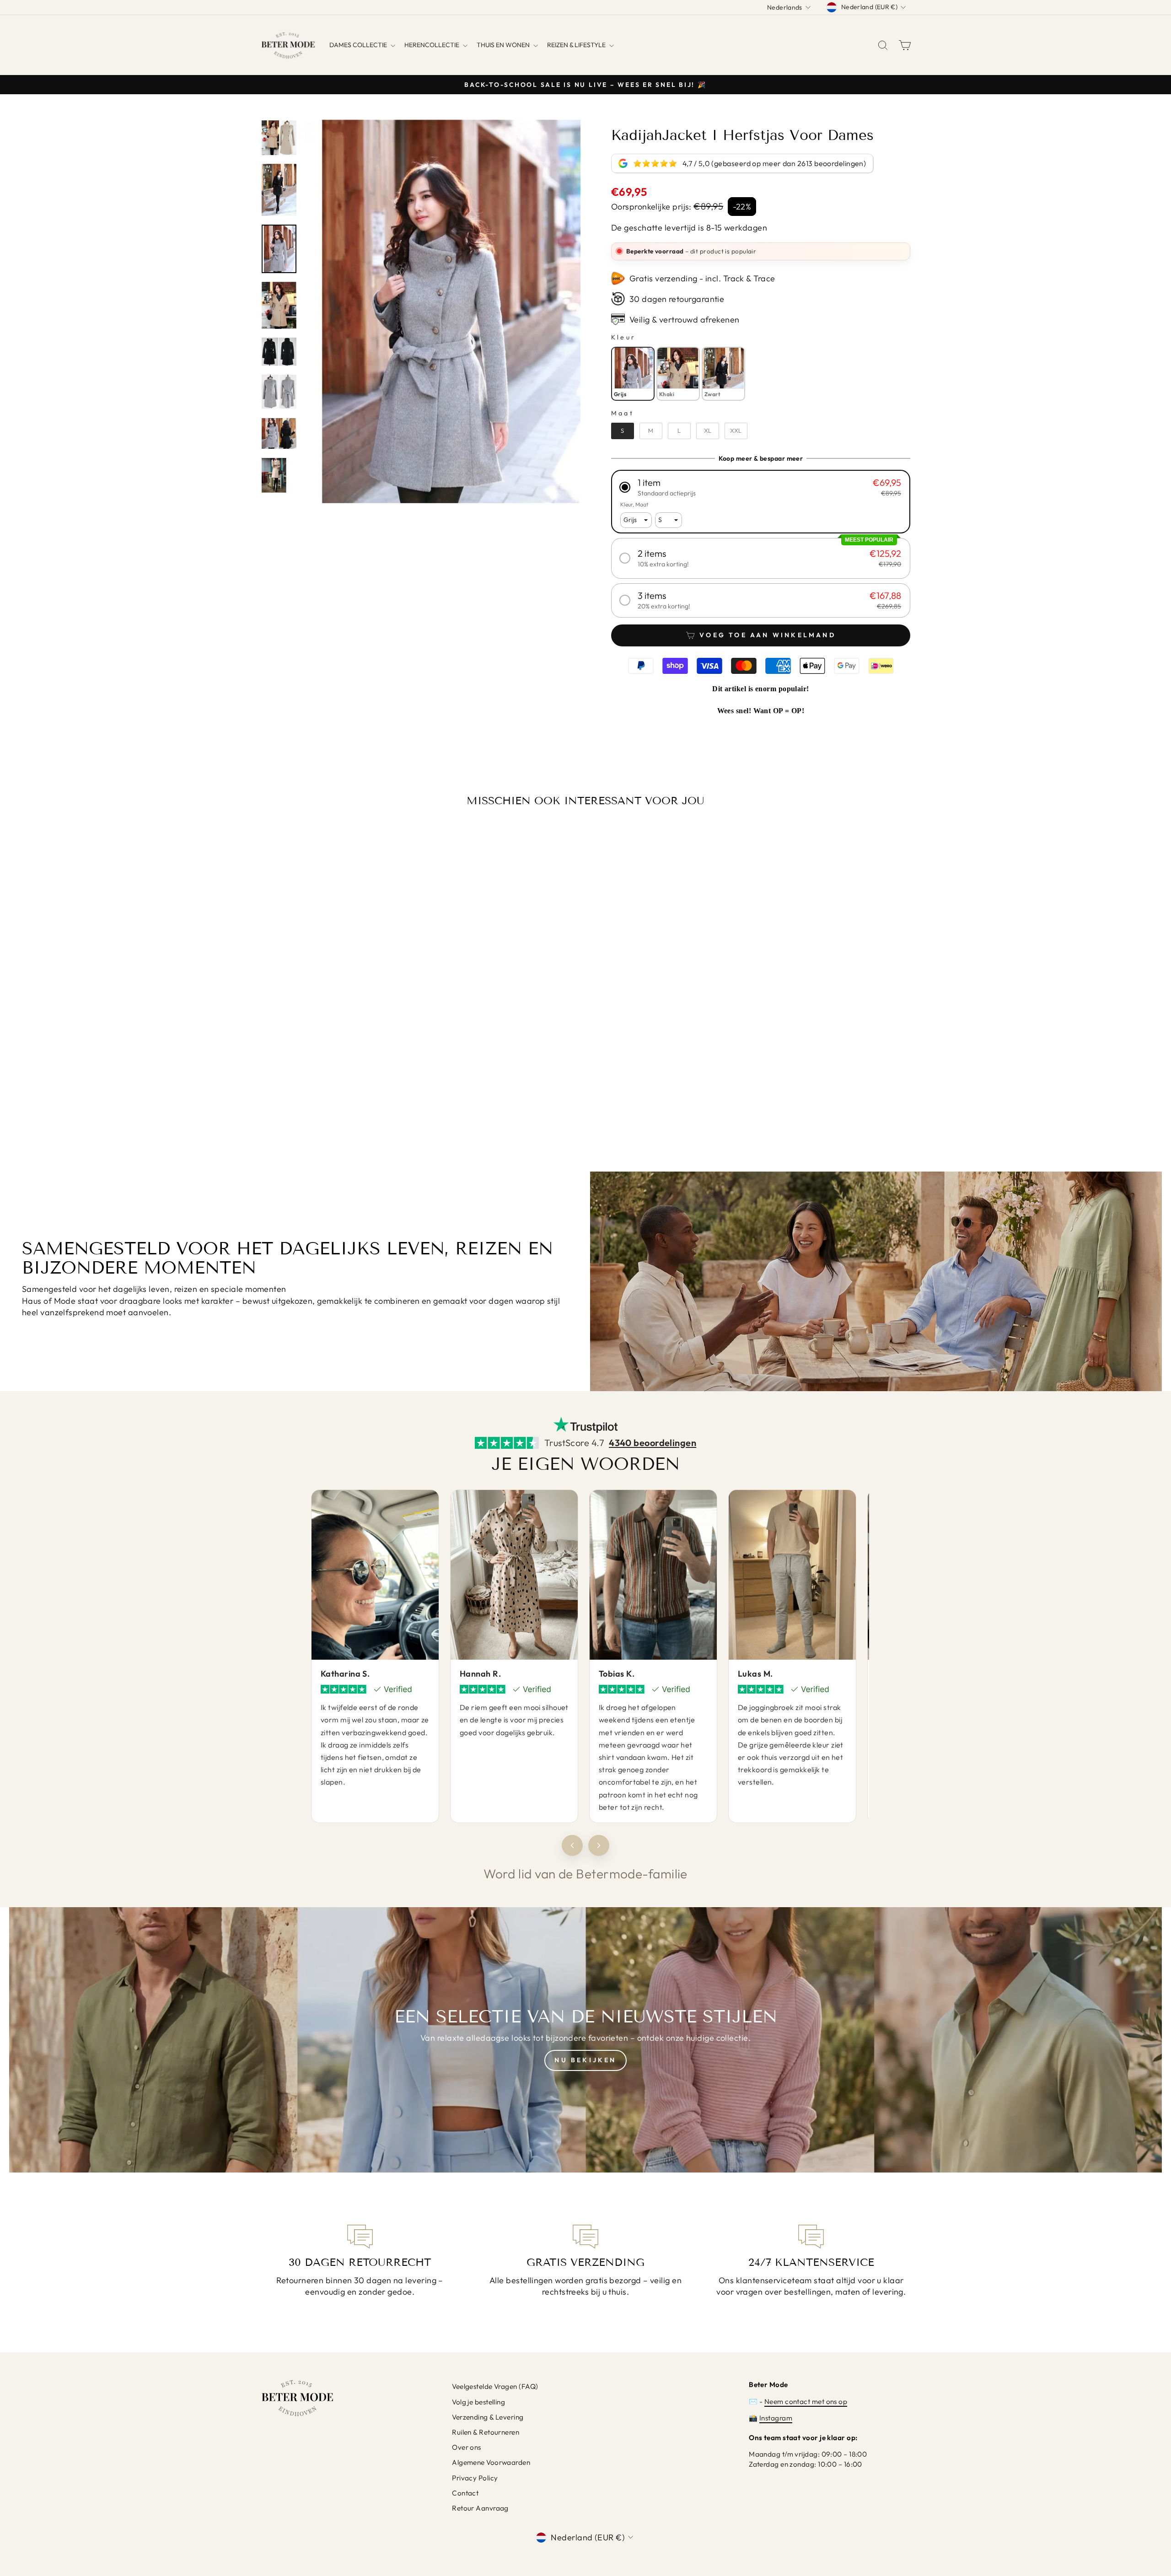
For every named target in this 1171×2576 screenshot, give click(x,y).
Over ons (467, 2447)
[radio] (633, 374)
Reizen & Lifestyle (577, 45)
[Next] (599, 1845)
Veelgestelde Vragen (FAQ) (495, 2386)
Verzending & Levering (488, 2417)
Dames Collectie (359, 45)
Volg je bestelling (478, 2402)
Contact (465, 2493)
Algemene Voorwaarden (491, 2462)
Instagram (776, 2418)
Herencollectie (432, 45)
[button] (761, 487)
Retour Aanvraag (480, 2508)
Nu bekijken (585, 2060)
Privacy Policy (475, 2478)
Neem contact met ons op (806, 2401)
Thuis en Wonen (504, 45)
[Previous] (572, 1845)
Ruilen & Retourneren (486, 2432)
